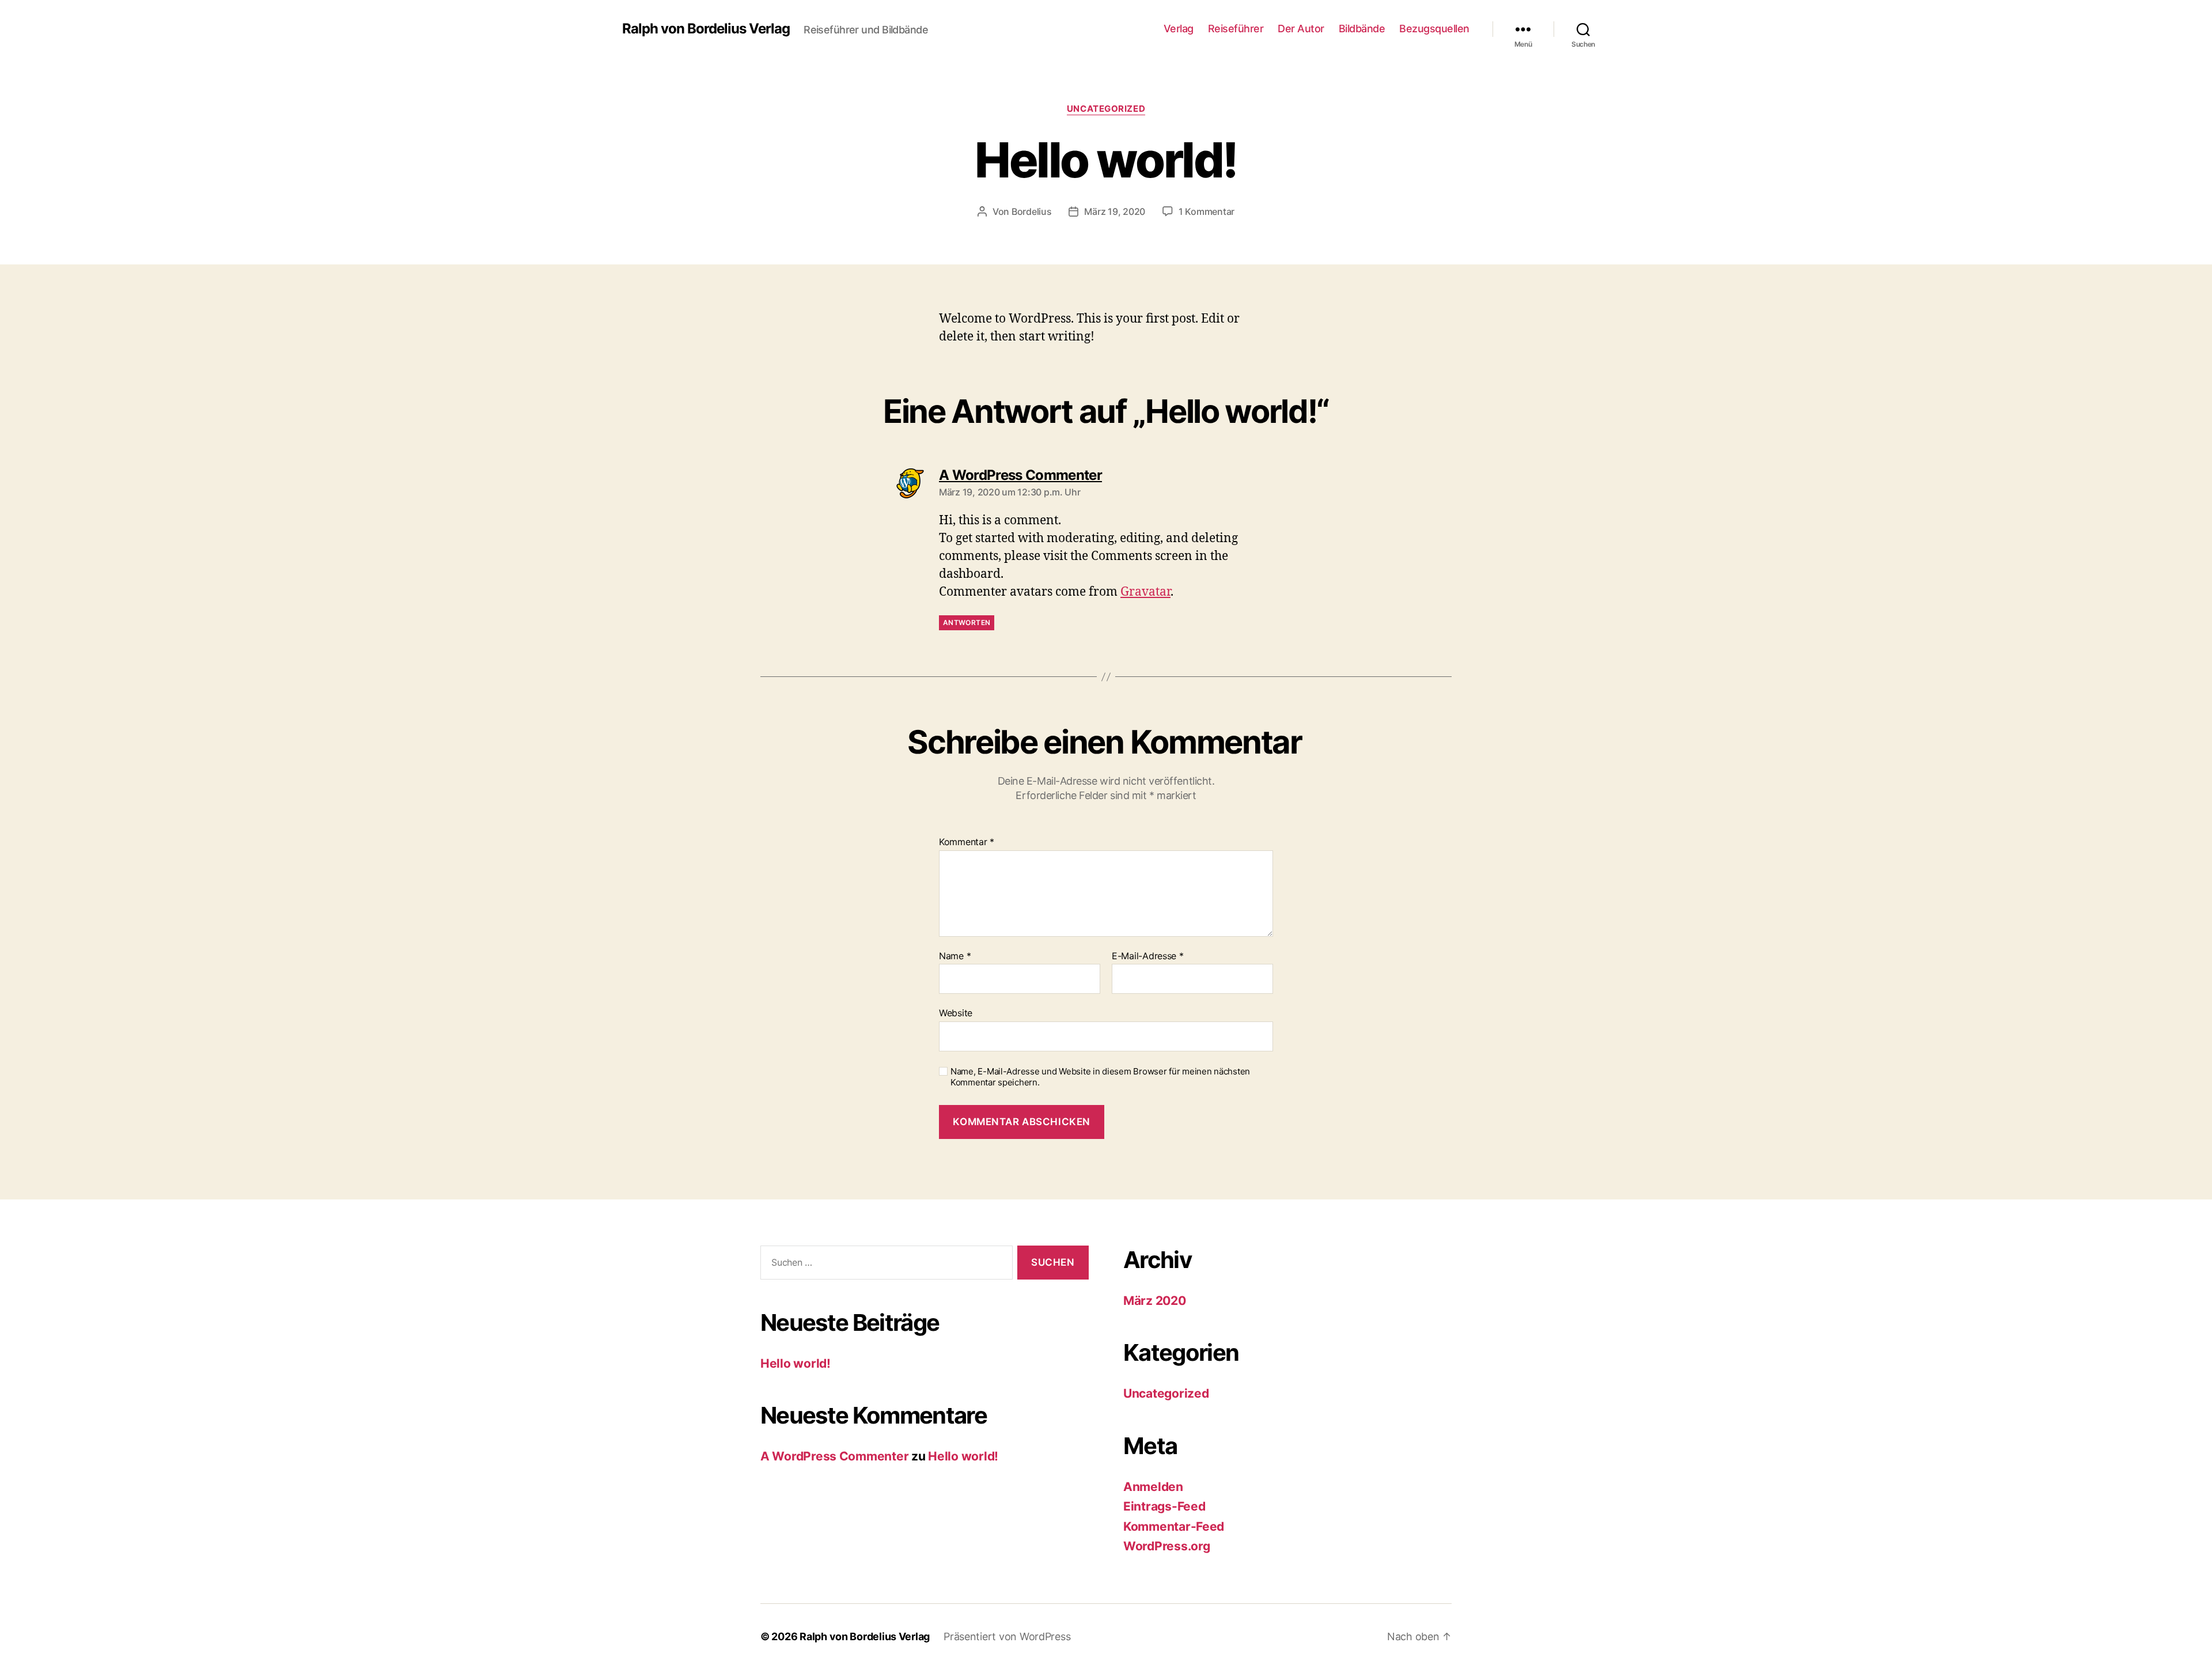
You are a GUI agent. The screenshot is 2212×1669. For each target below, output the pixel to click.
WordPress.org (1167, 1546)
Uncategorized (1106, 109)
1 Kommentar (1207, 211)
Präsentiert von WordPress (1007, 1636)
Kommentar (967, 842)
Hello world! (796, 1363)
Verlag (1179, 29)
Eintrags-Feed (1164, 1506)
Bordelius (1032, 211)
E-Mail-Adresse (1148, 956)
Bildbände (1362, 29)
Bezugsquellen (1434, 29)
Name (955, 956)
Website (956, 1013)
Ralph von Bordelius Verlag (706, 29)
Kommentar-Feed (1174, 1526)
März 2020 (1155, 1301)
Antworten (967, 622)
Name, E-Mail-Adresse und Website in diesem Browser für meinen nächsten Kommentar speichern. (1100, 1077)
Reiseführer (1236, 29)
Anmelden (1153, 1487)
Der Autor (1301, 29)
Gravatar (1145, 592)
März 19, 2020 (1115, 211)
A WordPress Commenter (834, 1456)
